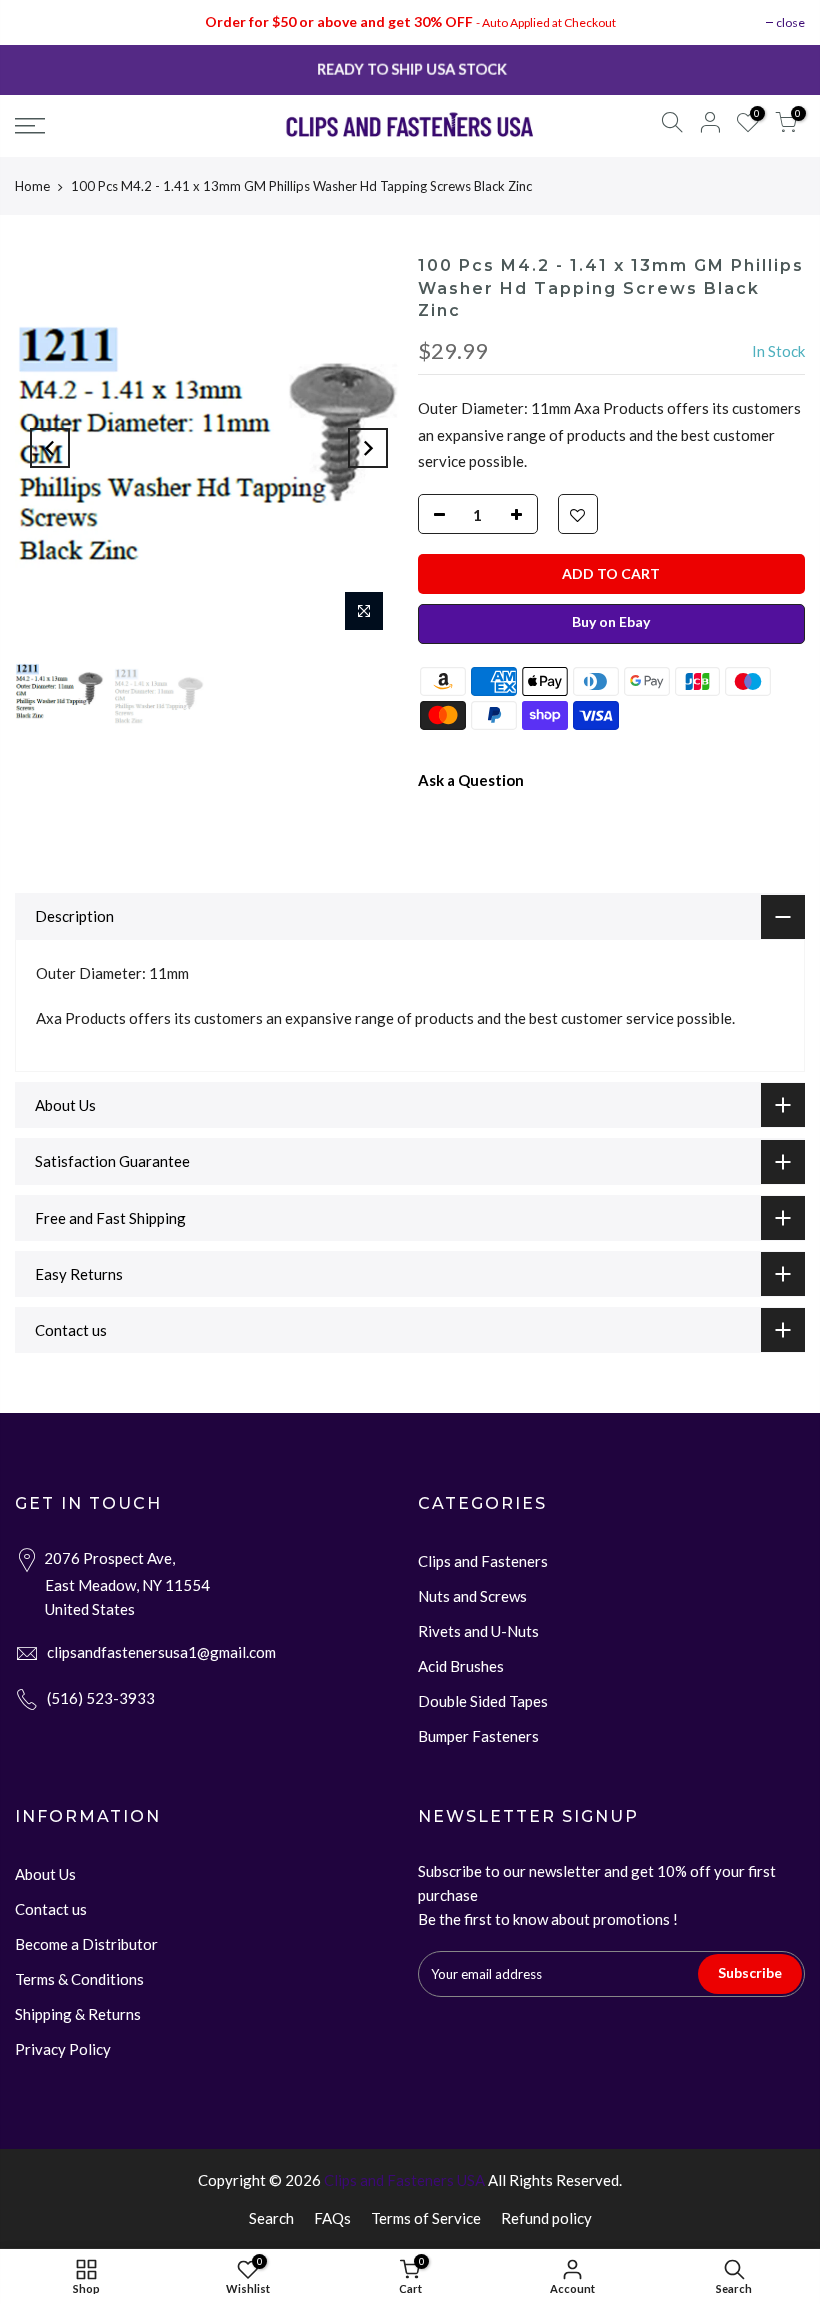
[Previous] (50, 448)
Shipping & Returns (78, 2014)
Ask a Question (471, 780)
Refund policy (546, 2218)
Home (32, 186)
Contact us (51, 1909)
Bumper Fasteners (478, 1736)
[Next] (368, 448)
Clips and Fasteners (483, 1561)
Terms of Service (426, 2218)
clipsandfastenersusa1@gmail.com (161, 1652)
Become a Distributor (86, 1944)
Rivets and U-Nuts (478, 1631)
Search (271, 2218)
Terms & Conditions (79, 1979)
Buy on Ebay (611, 621)
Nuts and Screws (472, 1596)
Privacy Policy (63, 2049)
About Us (45, 1874)
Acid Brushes (461, 1666)
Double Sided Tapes (483, 1701)
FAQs (332, 2218)
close (790, 22)
